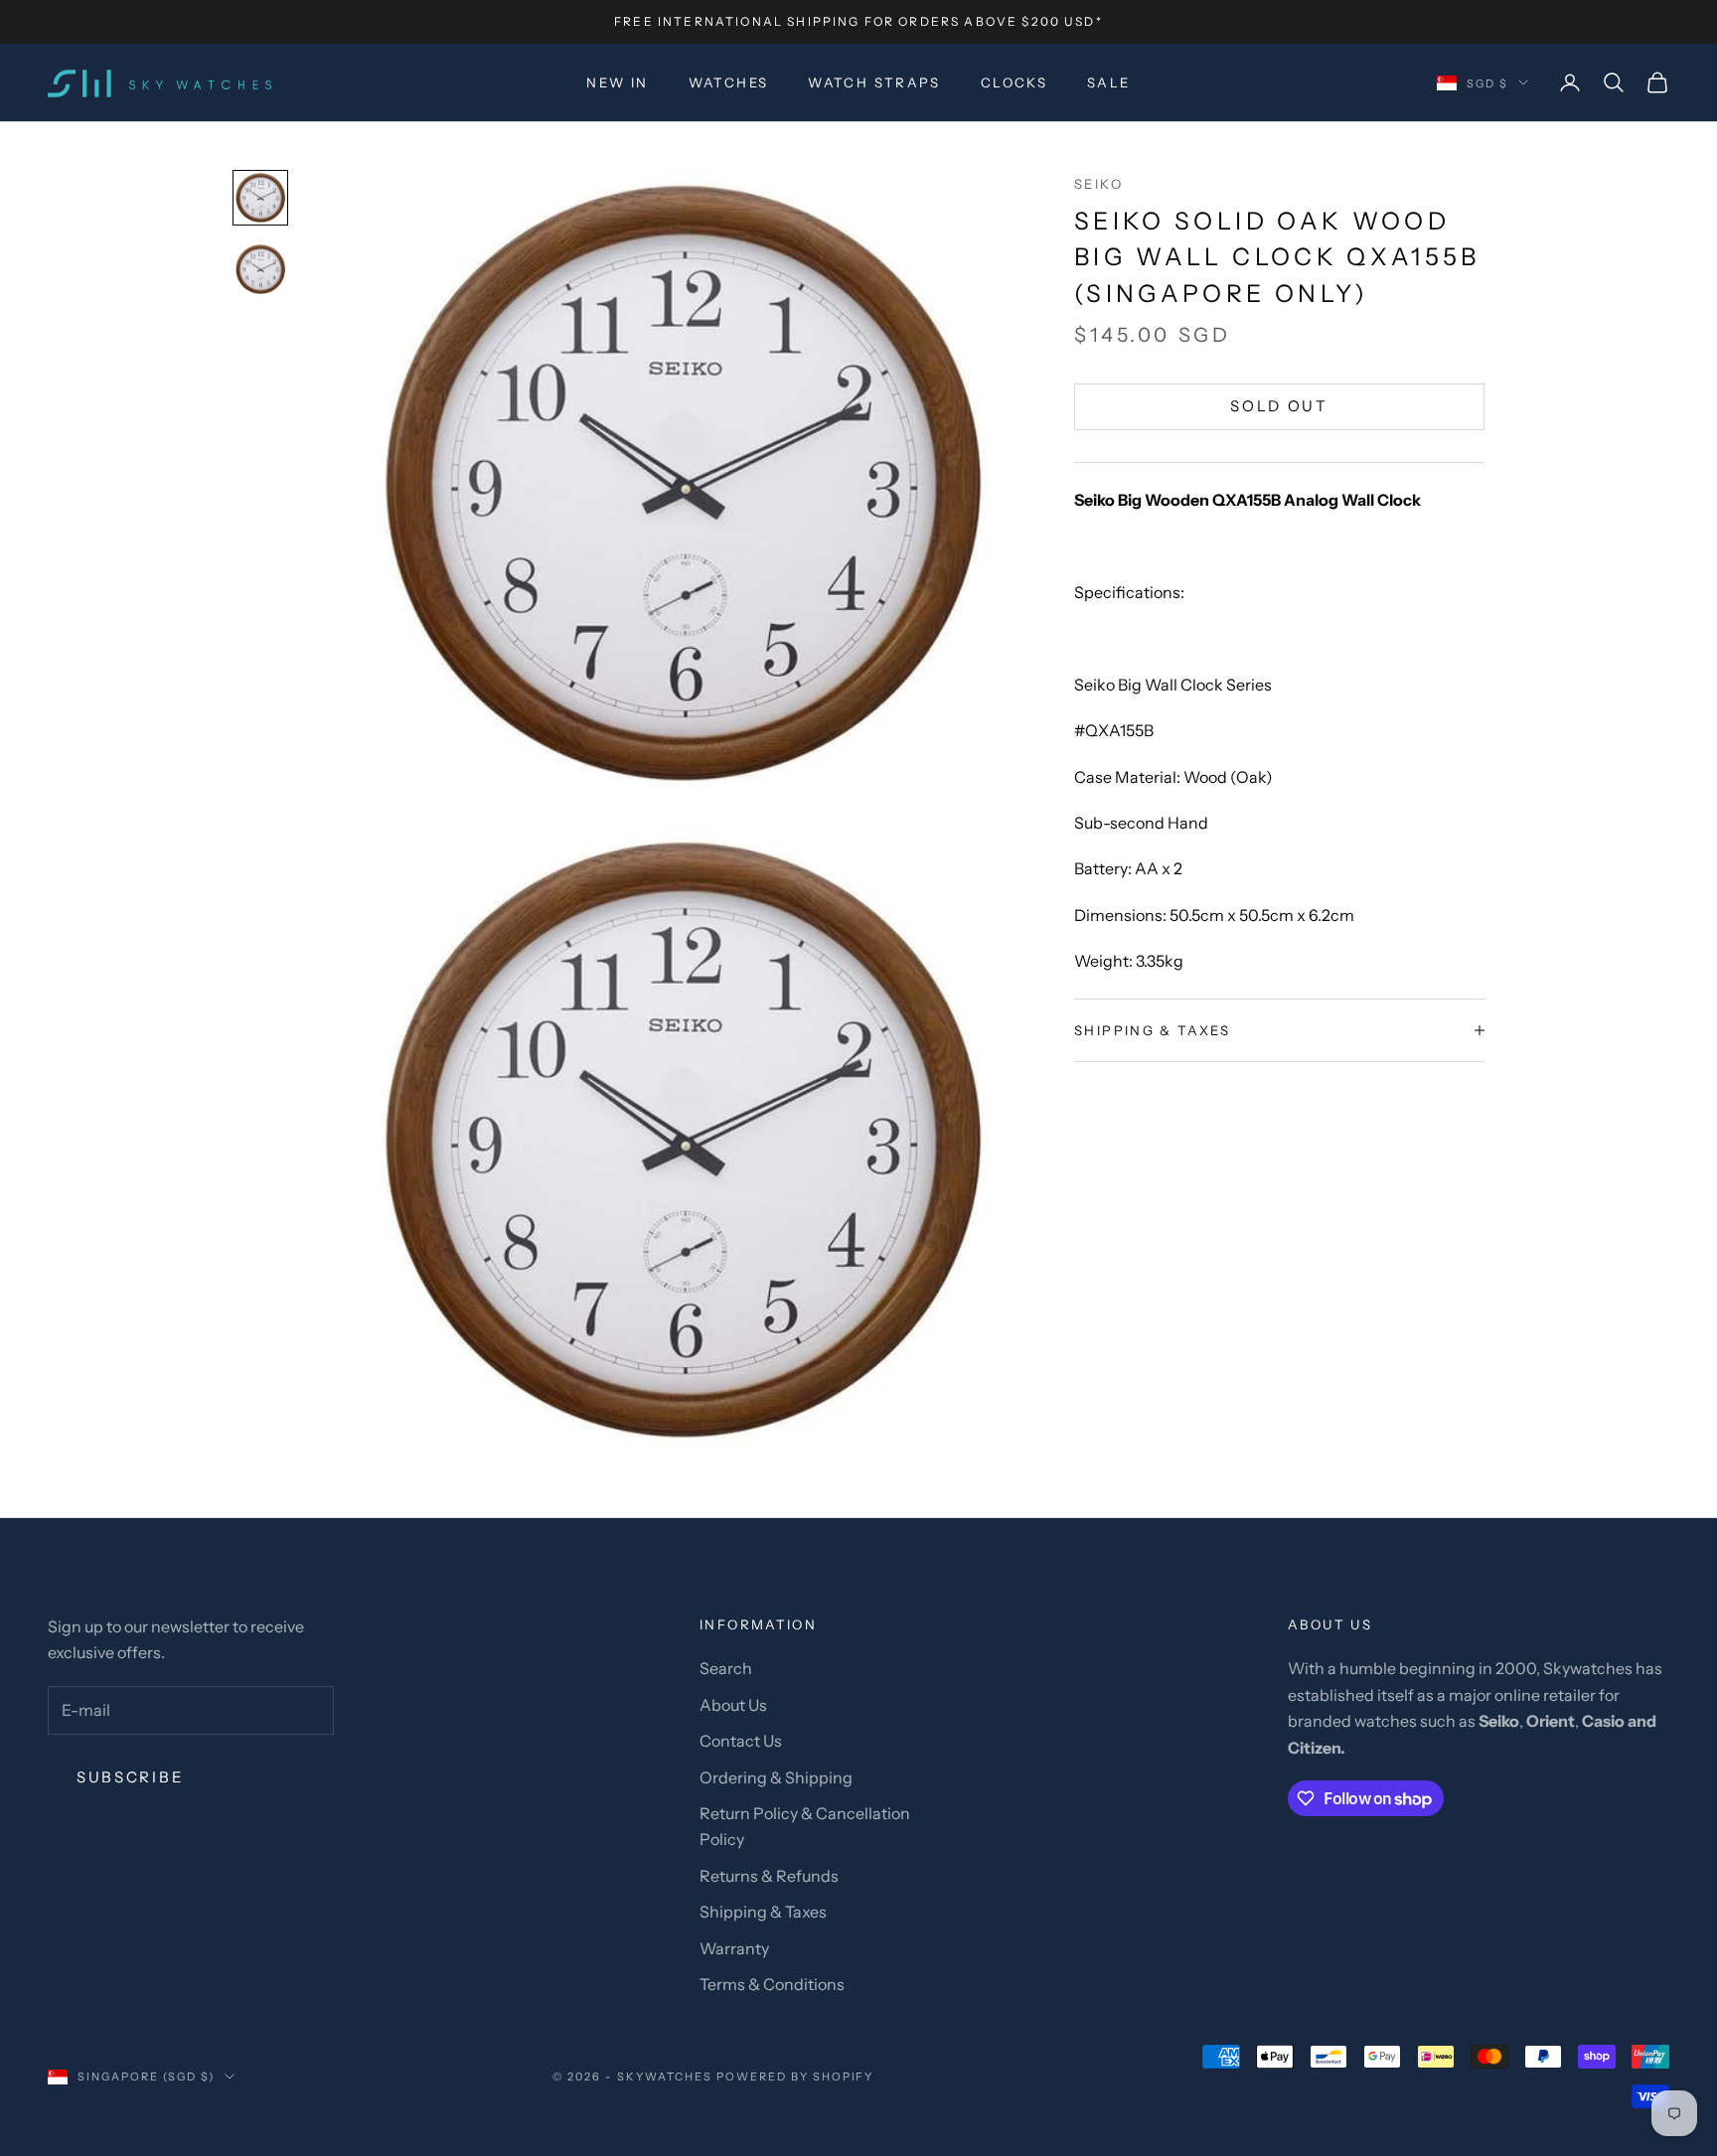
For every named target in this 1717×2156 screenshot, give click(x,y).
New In (617, 82)
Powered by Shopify (795, 2077)
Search (726, 1668)
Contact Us (741, 1741)
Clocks (1014, 82)
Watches (729, 82)
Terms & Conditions (772, 1984)
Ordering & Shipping (776, 1777)
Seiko (1098, 184)
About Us (733, 1705)
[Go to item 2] (260, 269)
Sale (1109, 82)
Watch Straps (874, 82)
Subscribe (130, 1777)
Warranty (734, 1948)
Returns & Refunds (769, 1876)
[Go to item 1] (260, 198)
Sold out (1279, 406)
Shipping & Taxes (763, 1912)
